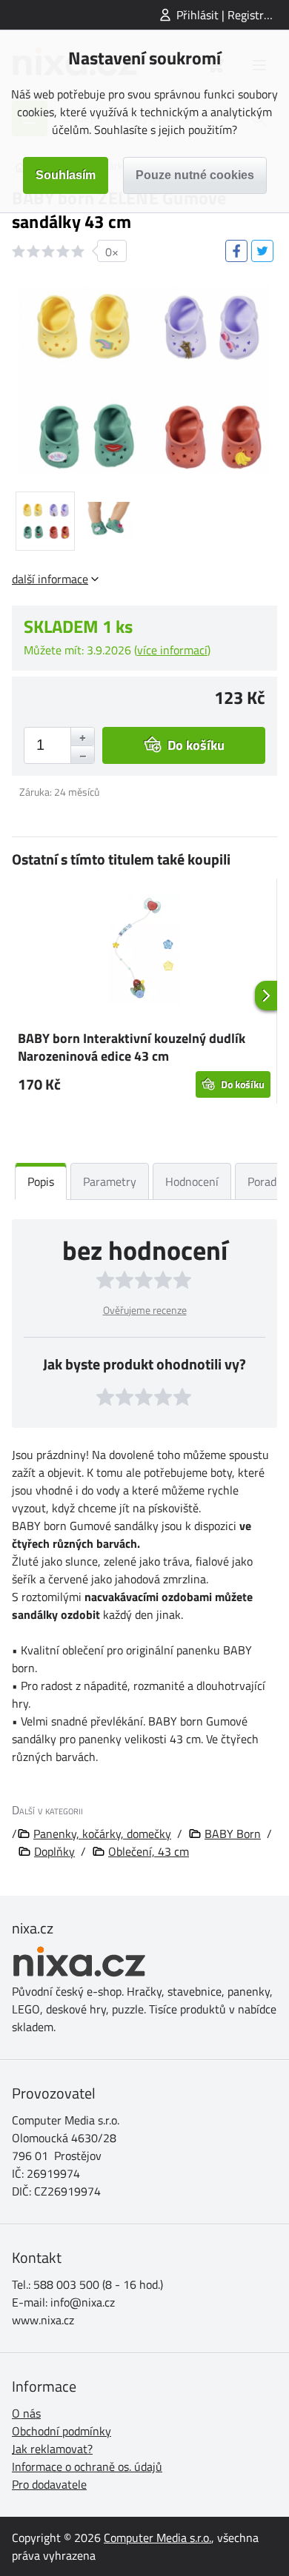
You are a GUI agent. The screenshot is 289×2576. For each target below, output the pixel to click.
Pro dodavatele (49, 2484)
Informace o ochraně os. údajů (87, 2466)
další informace (50, 579)
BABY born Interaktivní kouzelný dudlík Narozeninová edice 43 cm (132, 1047)
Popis (41, 1181)
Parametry (110, 1181)
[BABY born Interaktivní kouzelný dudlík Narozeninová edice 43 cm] (144, 951)
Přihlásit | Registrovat (231, 15)
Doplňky (54, 1851)
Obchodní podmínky (62, 2431)
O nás (26, 2413)
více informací (172, 650)
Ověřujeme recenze (145, 1310)
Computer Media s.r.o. (157, 2538)
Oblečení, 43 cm (149, 1851)
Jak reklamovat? (52, 2449)
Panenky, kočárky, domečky (102, 1834)
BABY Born (233, 1834)
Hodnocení (192, 1181)
